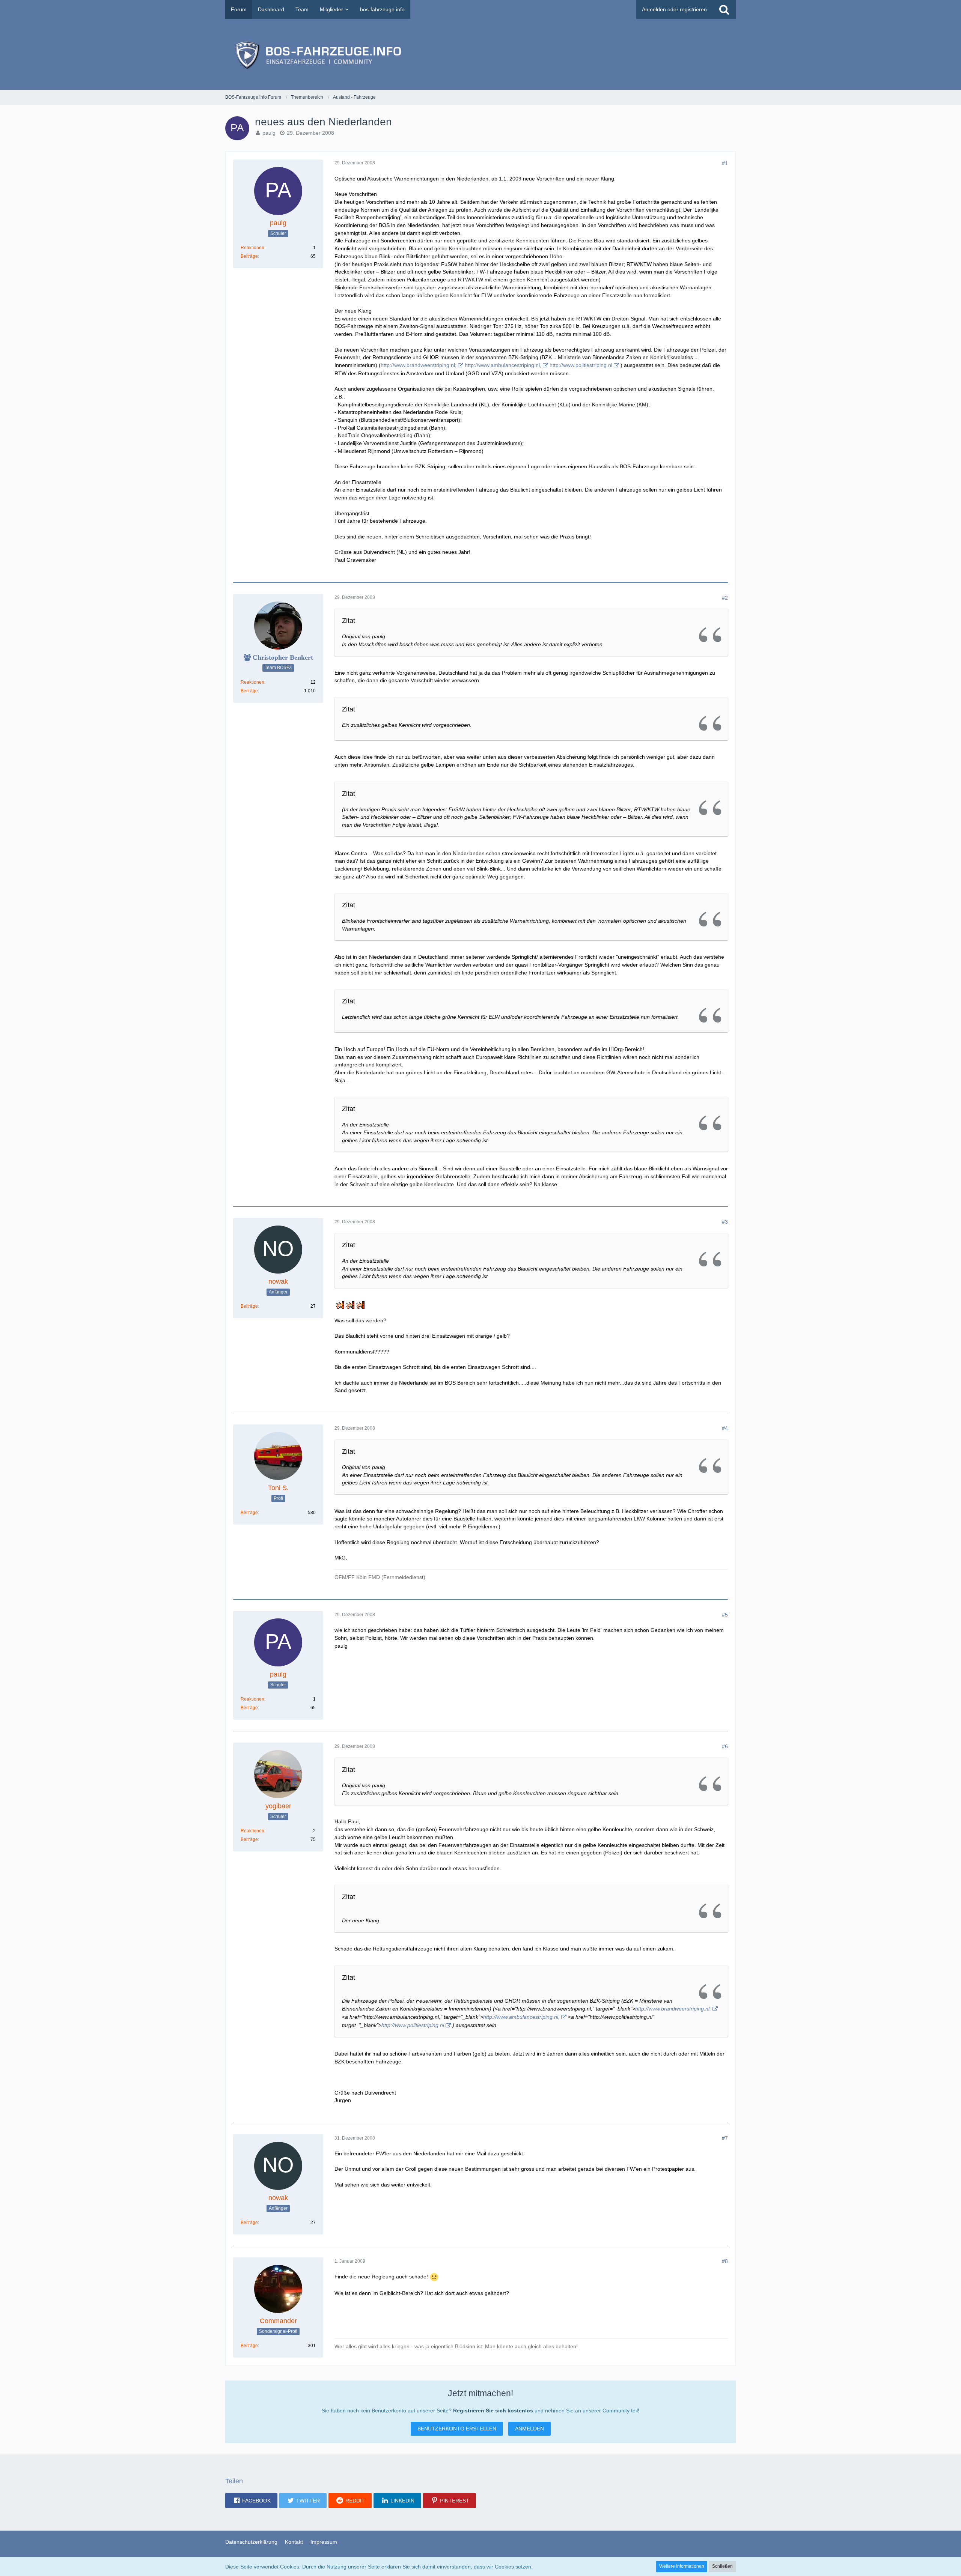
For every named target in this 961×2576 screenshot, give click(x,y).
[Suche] (724, 9)
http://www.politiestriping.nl (581, 365)
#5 (725, 1615)
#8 (725, 2261)
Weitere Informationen (682, 2566)
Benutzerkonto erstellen (457, 2429)
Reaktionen (252, 248)
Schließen (722, 2566)
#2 (725, 598)
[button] (251, 2501)
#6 (725, 1746)
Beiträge (249, 256)
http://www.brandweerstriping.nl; (419, 365)
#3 (725, 1222)
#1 (725, 163)
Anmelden (529, 2429)
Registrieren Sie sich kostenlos (493, 2411)
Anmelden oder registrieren (674, 9)
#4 (725, 1428)
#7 (725, 2138)
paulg (269, 133)
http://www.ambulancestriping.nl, (503, 365)
